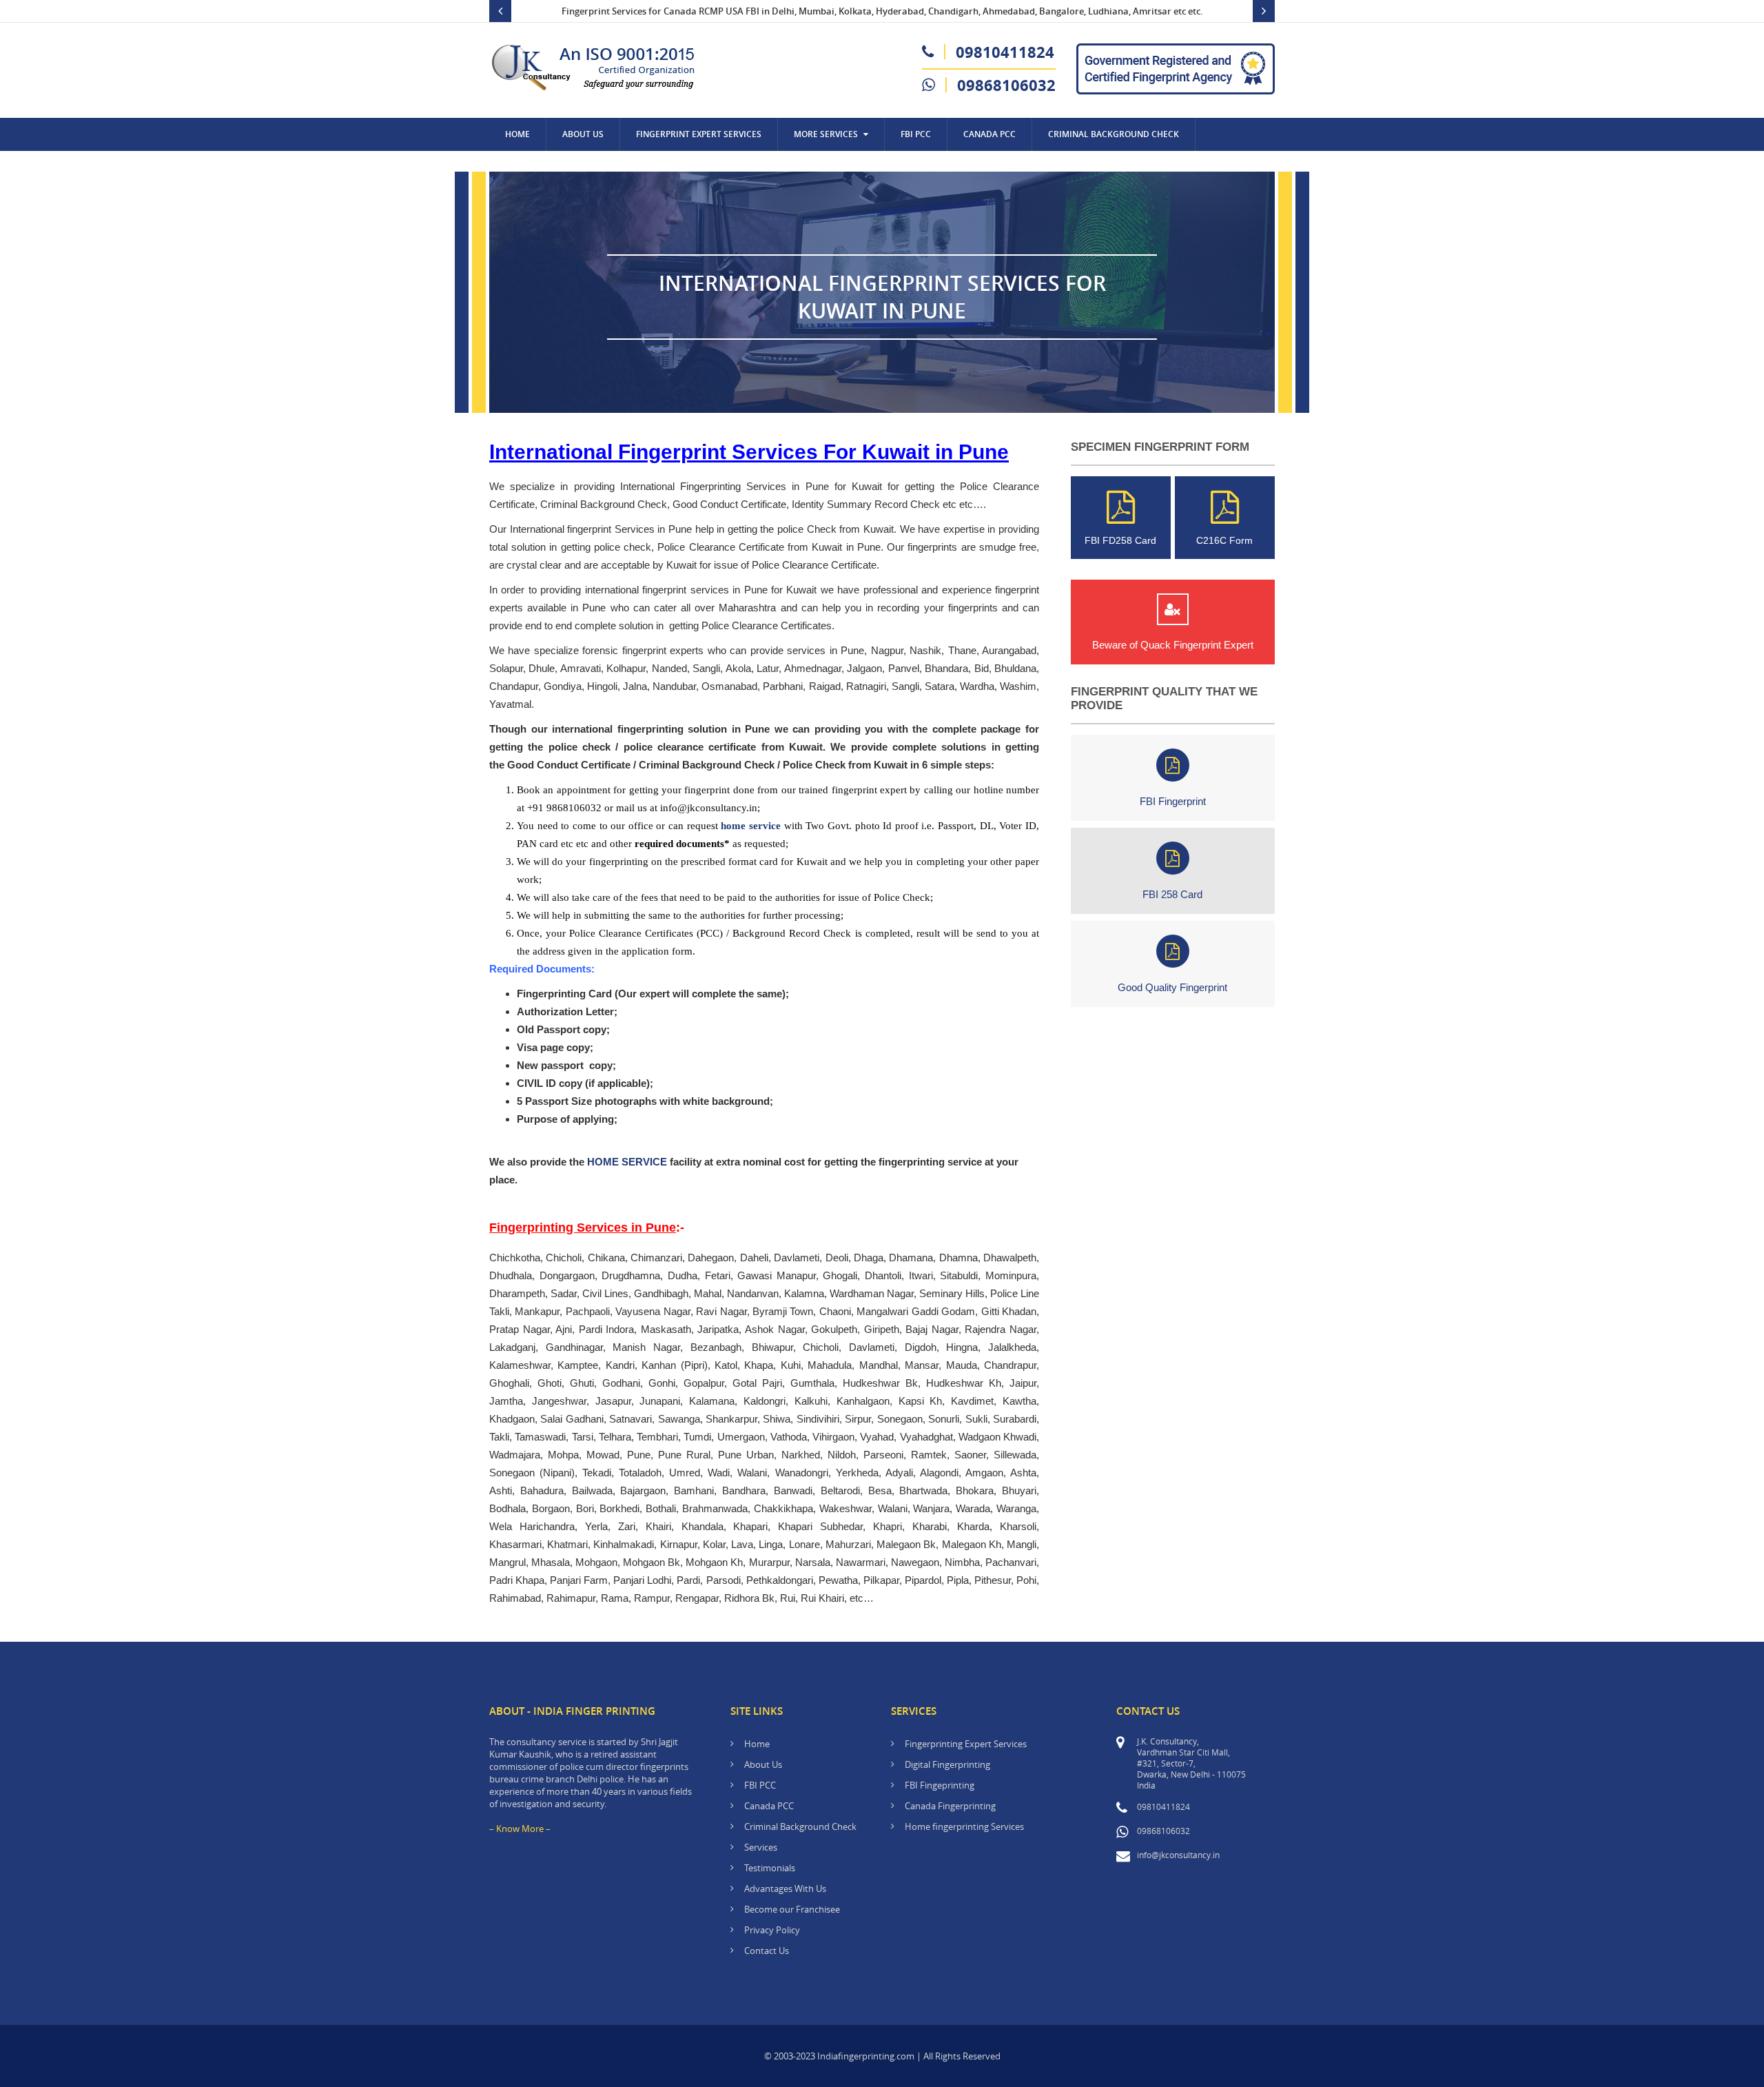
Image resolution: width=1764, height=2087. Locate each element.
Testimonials (770, 1868)
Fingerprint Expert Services (699, 134)
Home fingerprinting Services (964, 1826)
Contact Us (531, 167)
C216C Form (1224, 540)
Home (517, 134)
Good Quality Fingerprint (1172, 987)
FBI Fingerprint (1173, 801)
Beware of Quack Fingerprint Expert (1173, 645)
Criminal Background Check (1114, 134)
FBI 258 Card (1172, 894)
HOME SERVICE (627, 1162)
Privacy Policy (772, 1930)
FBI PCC (916, 134)
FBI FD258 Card (1120, 540)
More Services (826, 134)
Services (761, 1847)
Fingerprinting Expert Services (966, 1744)
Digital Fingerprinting (947, 1764)
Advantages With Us (785, 1889)
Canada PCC (769, 1806)
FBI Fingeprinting (940, 1785)
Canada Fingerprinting (950, 1806)
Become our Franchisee (793, 1909)
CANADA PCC (989, 134)
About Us (583, 134)
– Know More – (520, 1829)
